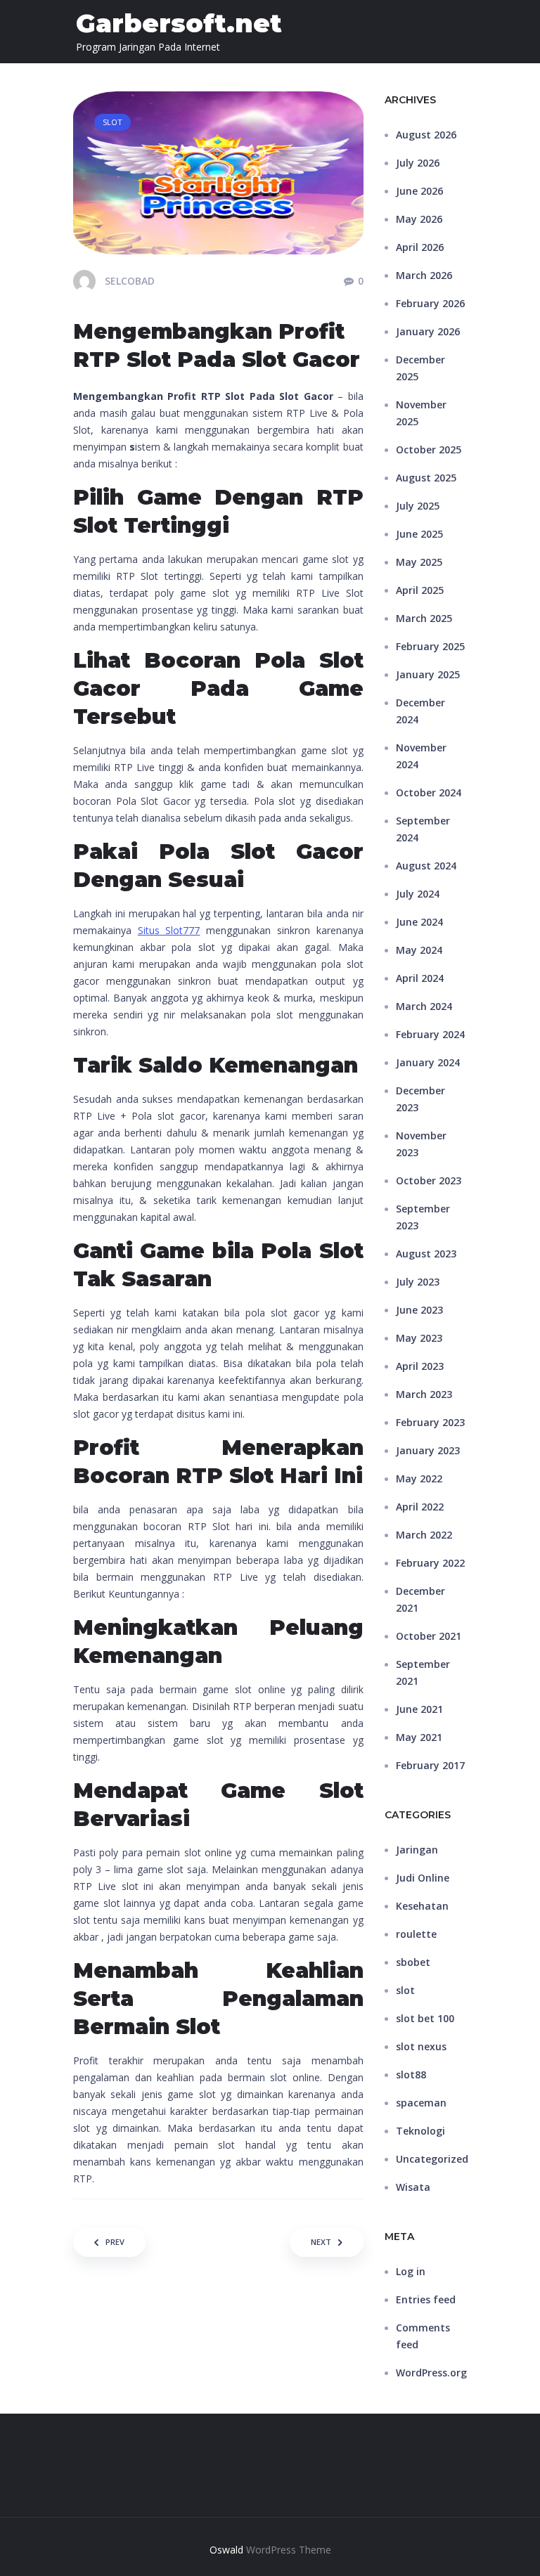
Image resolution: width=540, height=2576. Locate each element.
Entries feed (426, 2299)
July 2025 (418, 506)
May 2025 (419, 562)
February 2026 (430, 303)
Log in (411, 2271)
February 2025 (430, 646)
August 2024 (426, 866)
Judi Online (423, 1878)
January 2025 (428, 674)
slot (405, 1990)
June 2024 (419, 922)
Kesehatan (422, 1906)
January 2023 (428, 1450)
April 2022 (420, 1507)
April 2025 (420, 590)
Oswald (226, 2550)
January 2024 (428, 1062)
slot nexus (421, 2046)
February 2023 (430, 1422)
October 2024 (429, 792)
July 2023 (418, 1282)
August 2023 (426, 1254)
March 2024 (424, 1006)
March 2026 (424, 275)
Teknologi (420, 2131)
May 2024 (419, 950)
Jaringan (417, 1850)
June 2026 (419, 191)
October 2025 (429, 449)
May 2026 (419, 219)
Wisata (413, 2187)
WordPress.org (431, 2373)
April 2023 (420, 1366)
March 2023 (424, 1394)
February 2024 (430, 1034)
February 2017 (430, 1765)
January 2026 (428, 331)
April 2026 (420, 247)
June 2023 (419, 1310)
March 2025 (424, 618)
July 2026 (418, 163)
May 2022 (419, 1478)
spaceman (421, 2103)
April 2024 (420, 978)
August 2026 (426, 135)
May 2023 (419, 1338)
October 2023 (429, 1180)
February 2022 (430, 1563)
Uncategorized (432, 2159)
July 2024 (418, 894)
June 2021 (419, 1709)
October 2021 (429, 1636)
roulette (416, 1934)
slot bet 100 (425, 2018)
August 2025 (426, 478)
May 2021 (419, 1737)
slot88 (411, 2075)
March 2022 (424, 1535)
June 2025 (419, 534)
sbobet (413, 1962)
